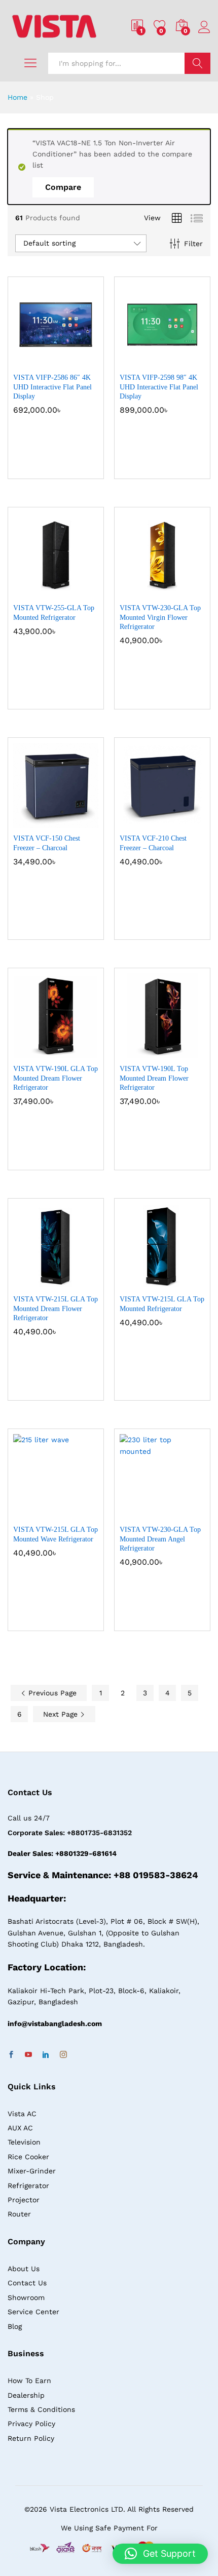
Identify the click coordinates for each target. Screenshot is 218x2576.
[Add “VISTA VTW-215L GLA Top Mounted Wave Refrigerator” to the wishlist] (78, 1513)
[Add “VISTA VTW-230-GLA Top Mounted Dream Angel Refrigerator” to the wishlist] (184, 1513)
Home (17, 97)
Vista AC (22, 2114)
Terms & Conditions (41, 2409)
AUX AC (20, 2128)
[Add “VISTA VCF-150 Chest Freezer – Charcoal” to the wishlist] (78, 822)
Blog (15, 2326)
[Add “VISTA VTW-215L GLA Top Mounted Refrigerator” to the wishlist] (184, 1283)
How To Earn (29, 2381)
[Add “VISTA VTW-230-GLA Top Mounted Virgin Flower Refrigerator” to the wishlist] (184, 591)
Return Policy (31, 2438)
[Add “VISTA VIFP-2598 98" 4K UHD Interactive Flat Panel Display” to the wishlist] (184, 361)
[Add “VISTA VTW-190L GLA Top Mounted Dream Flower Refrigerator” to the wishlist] (78, 1052)
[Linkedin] (46, 2055)
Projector (24, 2200)
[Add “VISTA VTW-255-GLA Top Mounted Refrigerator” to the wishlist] (78, 591)
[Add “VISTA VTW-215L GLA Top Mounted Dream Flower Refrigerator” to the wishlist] (78, 1283)
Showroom (26, 2297)
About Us (24, 2269)
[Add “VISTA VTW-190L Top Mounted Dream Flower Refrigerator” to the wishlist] (184, 1052)
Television (24, 2142)
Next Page (62, 1714)
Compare (63, 187)
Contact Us (27, 2283)
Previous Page (51, 1693)
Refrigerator (28, 2186)
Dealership (26, 2395)
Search (197, 63)
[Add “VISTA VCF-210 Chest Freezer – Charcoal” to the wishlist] (184, 822)
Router (19, 2214)
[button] (31, 361)
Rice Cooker (28, 2157)
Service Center (33, 2312)
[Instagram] (63, 2055)
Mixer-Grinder (32, 2171)
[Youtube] (28, 2055)
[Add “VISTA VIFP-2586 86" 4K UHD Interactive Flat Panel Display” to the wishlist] (78, 361)
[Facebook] (11, 2055)
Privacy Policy (31, 2424)
